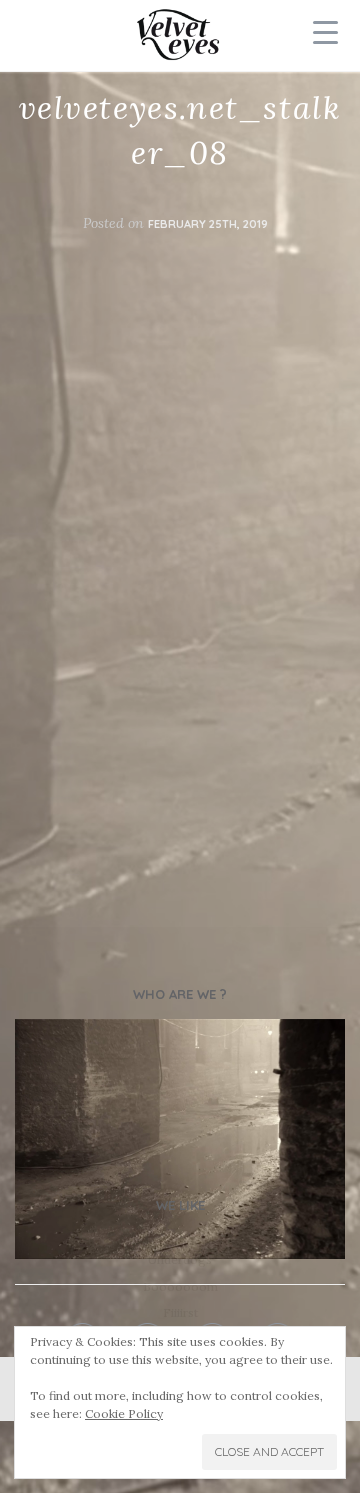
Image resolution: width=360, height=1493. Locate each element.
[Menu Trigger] (326, 32)
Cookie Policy (124, 1413)
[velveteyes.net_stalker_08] (180, 1139)
